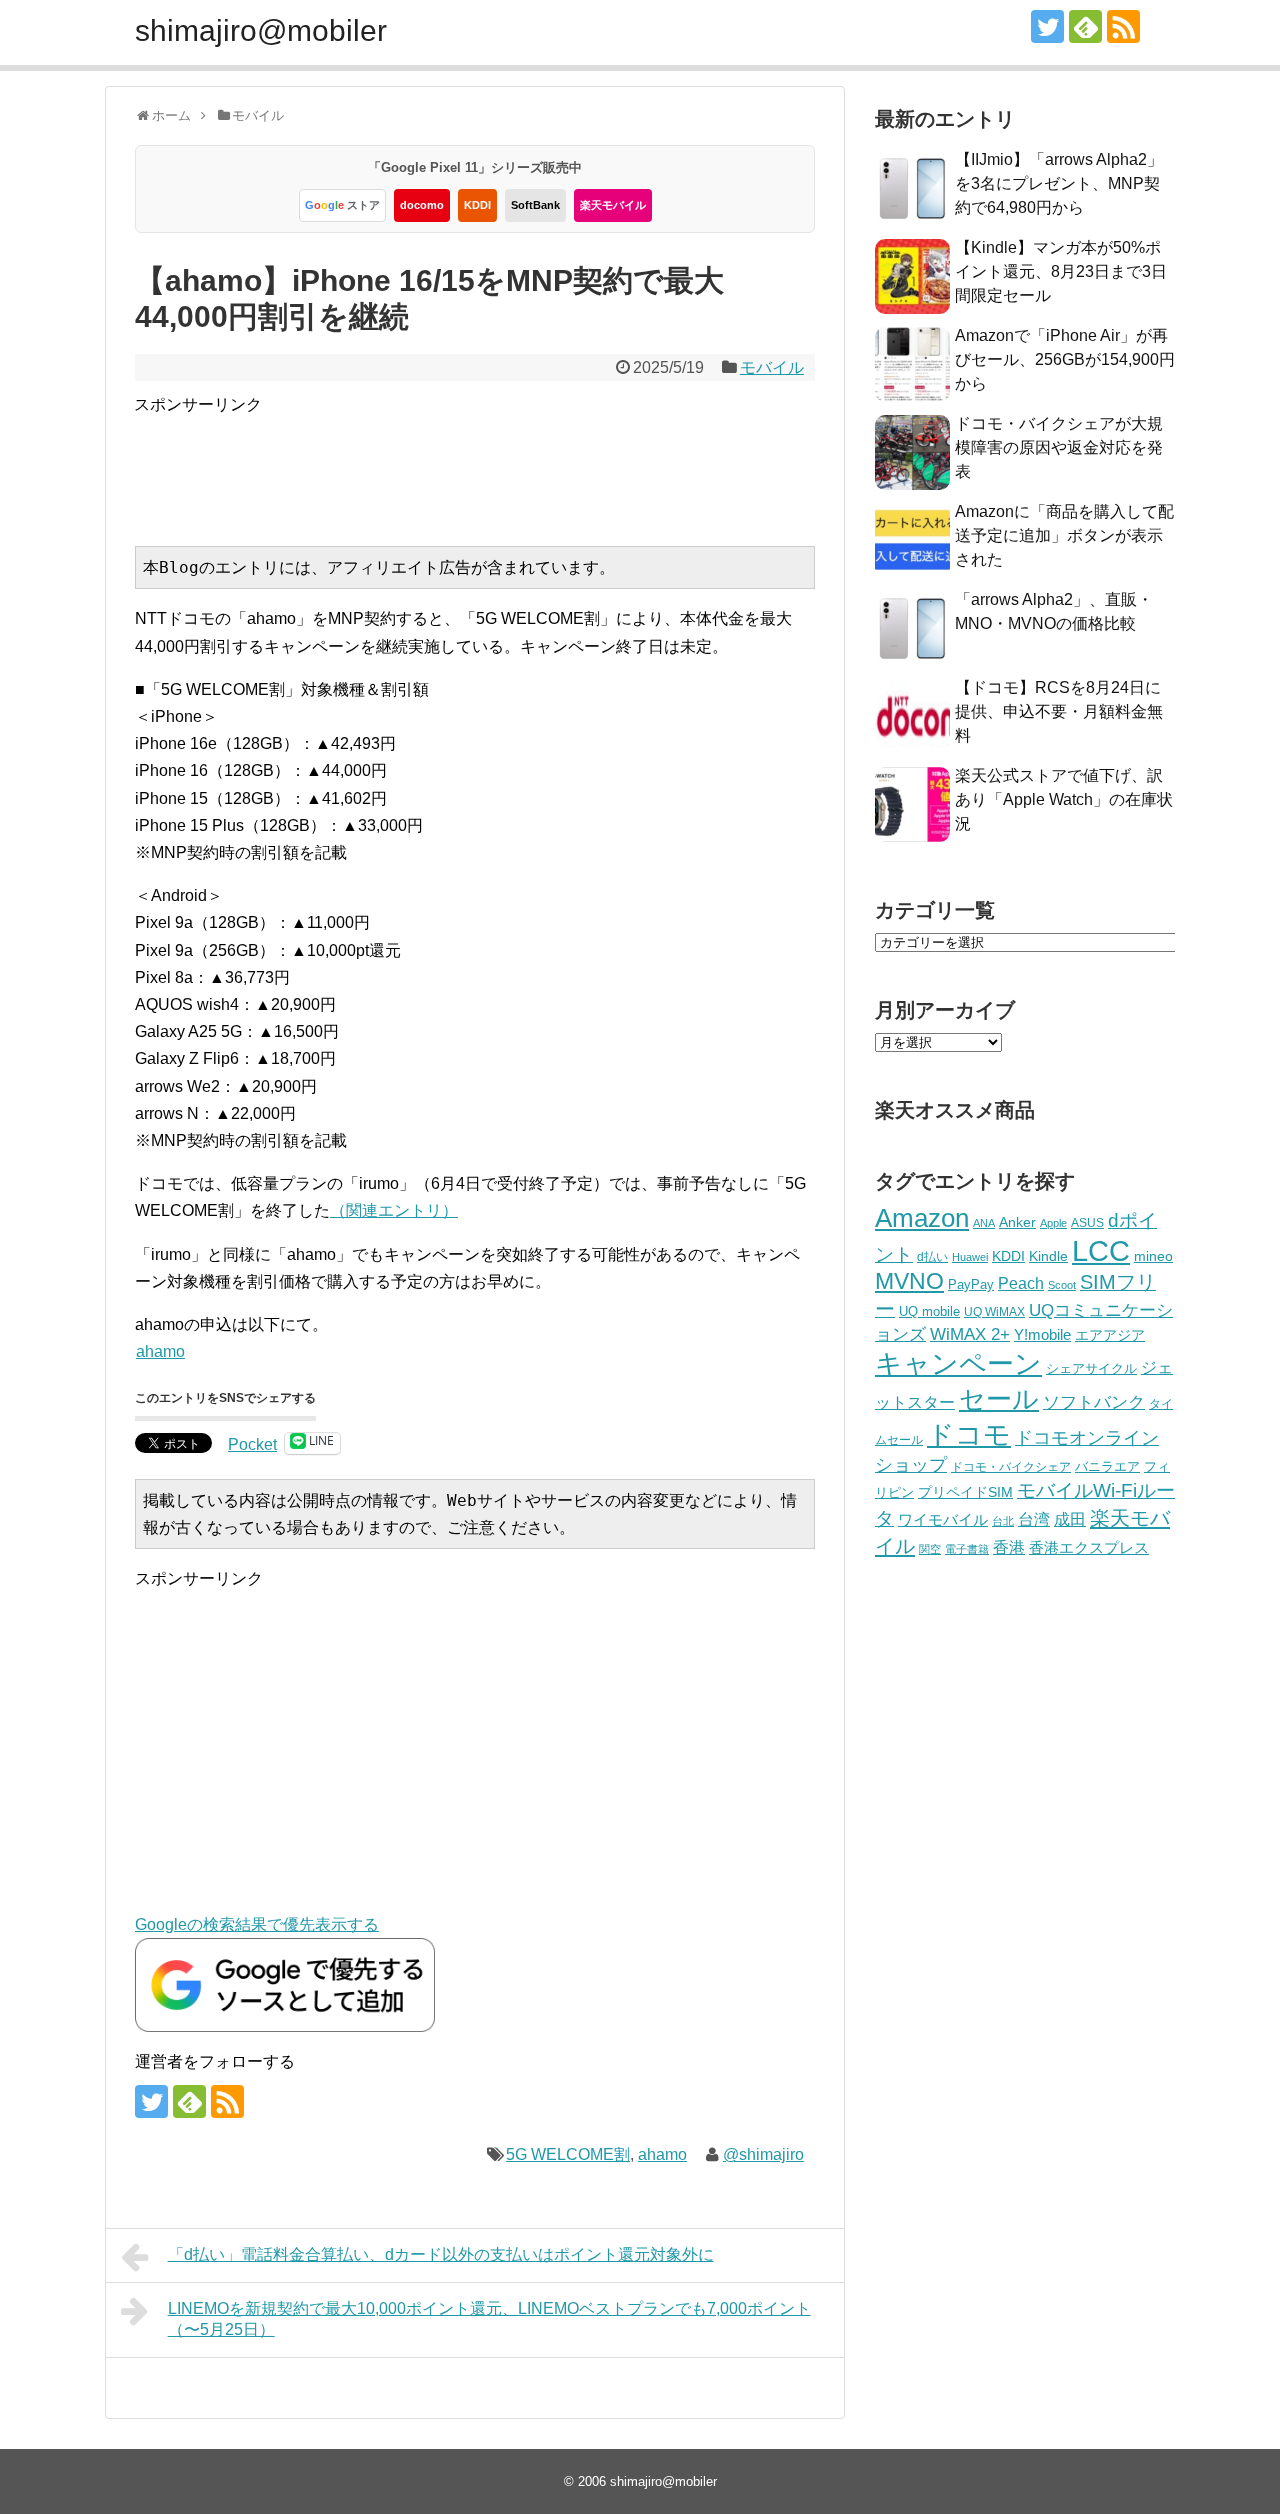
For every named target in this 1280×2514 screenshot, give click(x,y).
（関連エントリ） (394, 1210)
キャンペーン (958, 1364)
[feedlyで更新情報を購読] (1085, 26)
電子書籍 (967, 1549)
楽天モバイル (613, 205)
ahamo (160, 1351)
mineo (1153, 1256)
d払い (932, 1256)
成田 (1070, 1519)
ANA (984, 1223)
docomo (422, 205)
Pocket (252, 1444)
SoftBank (535, 205)
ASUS (1087, 1222)
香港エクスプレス (1089, 1548)
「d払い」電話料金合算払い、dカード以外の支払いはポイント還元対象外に (441, 2254)
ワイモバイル (943, 1519)
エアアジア (1110, 1335)
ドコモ (969, 1435)
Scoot (1062, 1285)
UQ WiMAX (994, 1312)
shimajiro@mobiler (261, 30)
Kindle (1048, 1256)
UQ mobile (929, 1311)
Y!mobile (1042, 1334)
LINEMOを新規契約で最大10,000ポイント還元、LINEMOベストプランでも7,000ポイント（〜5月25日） (489, 2319)
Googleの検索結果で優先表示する (257, 1924)
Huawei (970, 1257)
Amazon (922, 1218)
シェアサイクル (1091, 1368)
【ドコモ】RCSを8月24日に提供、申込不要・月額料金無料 (1059, 711)
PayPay (971, 1284)
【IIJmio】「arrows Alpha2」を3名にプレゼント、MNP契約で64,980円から (1059, 183)
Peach (1021, 1283)
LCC (1101, 1250)
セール (999, 1399)
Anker (1017, 1222)
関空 (930, 1549)
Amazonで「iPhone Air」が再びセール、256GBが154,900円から (1065, 359)
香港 (1009, 1547)
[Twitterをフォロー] (1047, 26)
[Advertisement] (498, 463)
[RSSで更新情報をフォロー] (1123, 26)
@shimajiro (763, 2154)
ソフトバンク (1094, 1402)
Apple (1053, 1223)
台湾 (1034, 1519)
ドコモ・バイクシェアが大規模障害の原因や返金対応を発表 (1059, 447)
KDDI (477, 205)
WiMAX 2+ (970, 1334)
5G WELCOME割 (568, 2154)
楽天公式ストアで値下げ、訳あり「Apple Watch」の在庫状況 (1064, 799)
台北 (1003, 1521)
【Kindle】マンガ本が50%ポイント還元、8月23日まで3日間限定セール (1061, 271)
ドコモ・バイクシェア (1011, 1467)
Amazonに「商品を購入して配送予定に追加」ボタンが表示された (1064, 535)
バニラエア (1107, 1466)
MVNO (909, 1281)
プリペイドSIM (965, 1492)
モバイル (772, 367)
